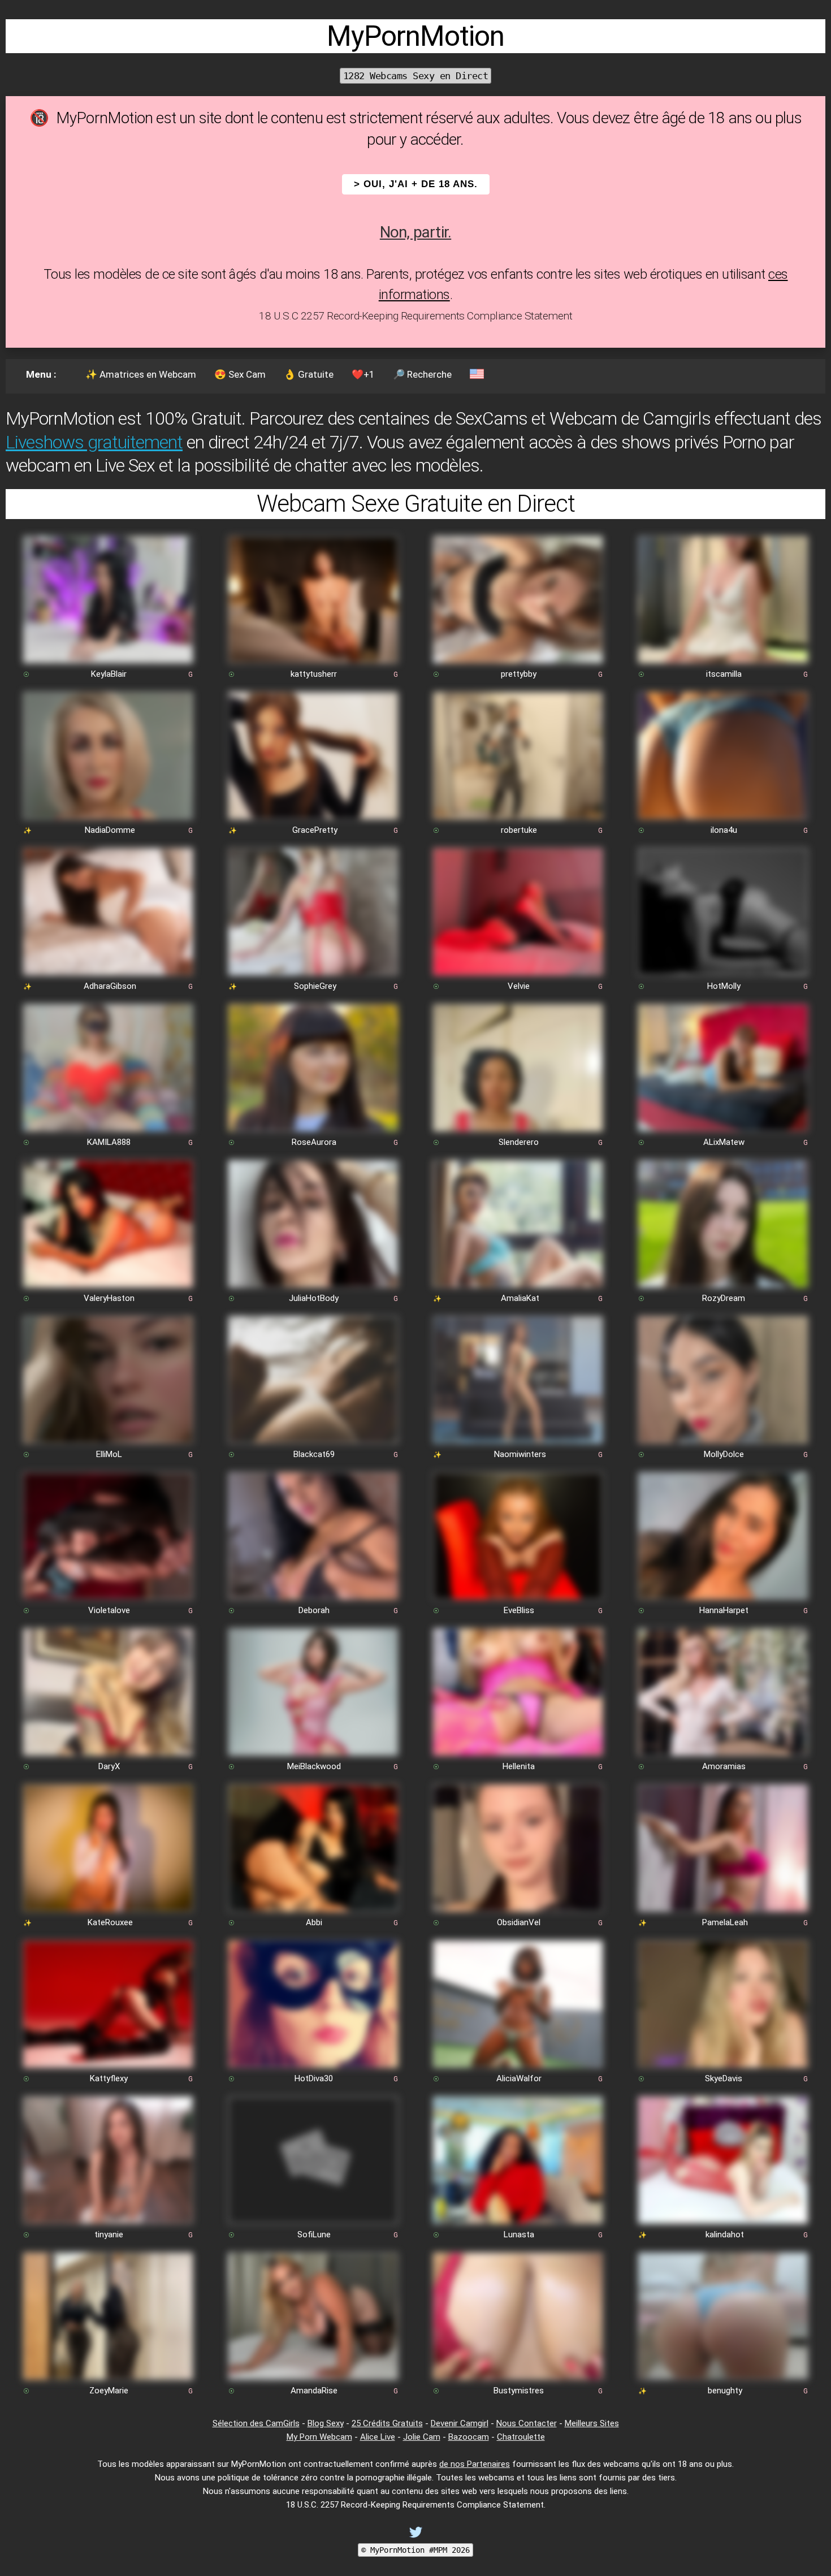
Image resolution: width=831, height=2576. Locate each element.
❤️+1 (363, 374)
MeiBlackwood (314, 1766)
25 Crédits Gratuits (387, 2423)
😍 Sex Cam (240, 374)
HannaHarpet (724, 1610)
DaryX (109, 1766)
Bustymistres (519, 2391)
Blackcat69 (314, 1454)
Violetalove (109, 1610)
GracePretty (315, 830)
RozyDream (724, 1298)
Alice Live (378, 2437)
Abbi (314, 1922)
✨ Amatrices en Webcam (141, 374)
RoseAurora (314, 1142)
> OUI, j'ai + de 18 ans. (416, 184)
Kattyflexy (109, 2078)
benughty (725, 2391)
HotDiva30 (314, 2078)
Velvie (519, 986)
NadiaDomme (110, 830)
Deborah (314, 1610)
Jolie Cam (422, 2437)
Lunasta (519, 2234)
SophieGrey (315, 986)
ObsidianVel (519, 1922)
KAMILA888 (109, 1142)
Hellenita (519, 1766)
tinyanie (109, 2234)
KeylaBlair (109, 674)
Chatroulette (521, 2437)
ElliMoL (109, 1454)
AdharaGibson (110, 986)
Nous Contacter (527, 2423)
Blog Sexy (326, 2423)
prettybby (519, 674)
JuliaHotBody (314, 1298)
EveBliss (519, 1610)
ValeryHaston (109, 1298)
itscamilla (724, 674)
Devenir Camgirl (460, 2423)
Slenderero (519, 1142)
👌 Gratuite (309, 374)
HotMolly (724, 986)
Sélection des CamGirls (256, 2423)
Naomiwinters (520, 1454)
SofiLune (314, 2234)
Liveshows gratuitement (94, 442)
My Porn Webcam (319, 2437)
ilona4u (724, 830)
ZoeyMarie (109, 2391)
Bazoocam (469, 2437)
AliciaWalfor (519, 2078)
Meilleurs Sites (592, 2423)
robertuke (519, 830)
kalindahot (725, 2234)
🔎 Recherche (422, 374)
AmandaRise (314, 2391)
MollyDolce (724, 1454)
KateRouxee (110, 1922)
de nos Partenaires (475, 2464)
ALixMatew (724, 1142)
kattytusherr (314, 674)
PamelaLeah (725, 1922)
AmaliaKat (520, 1298)
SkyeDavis (724, 2078)
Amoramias (724, 1766)
